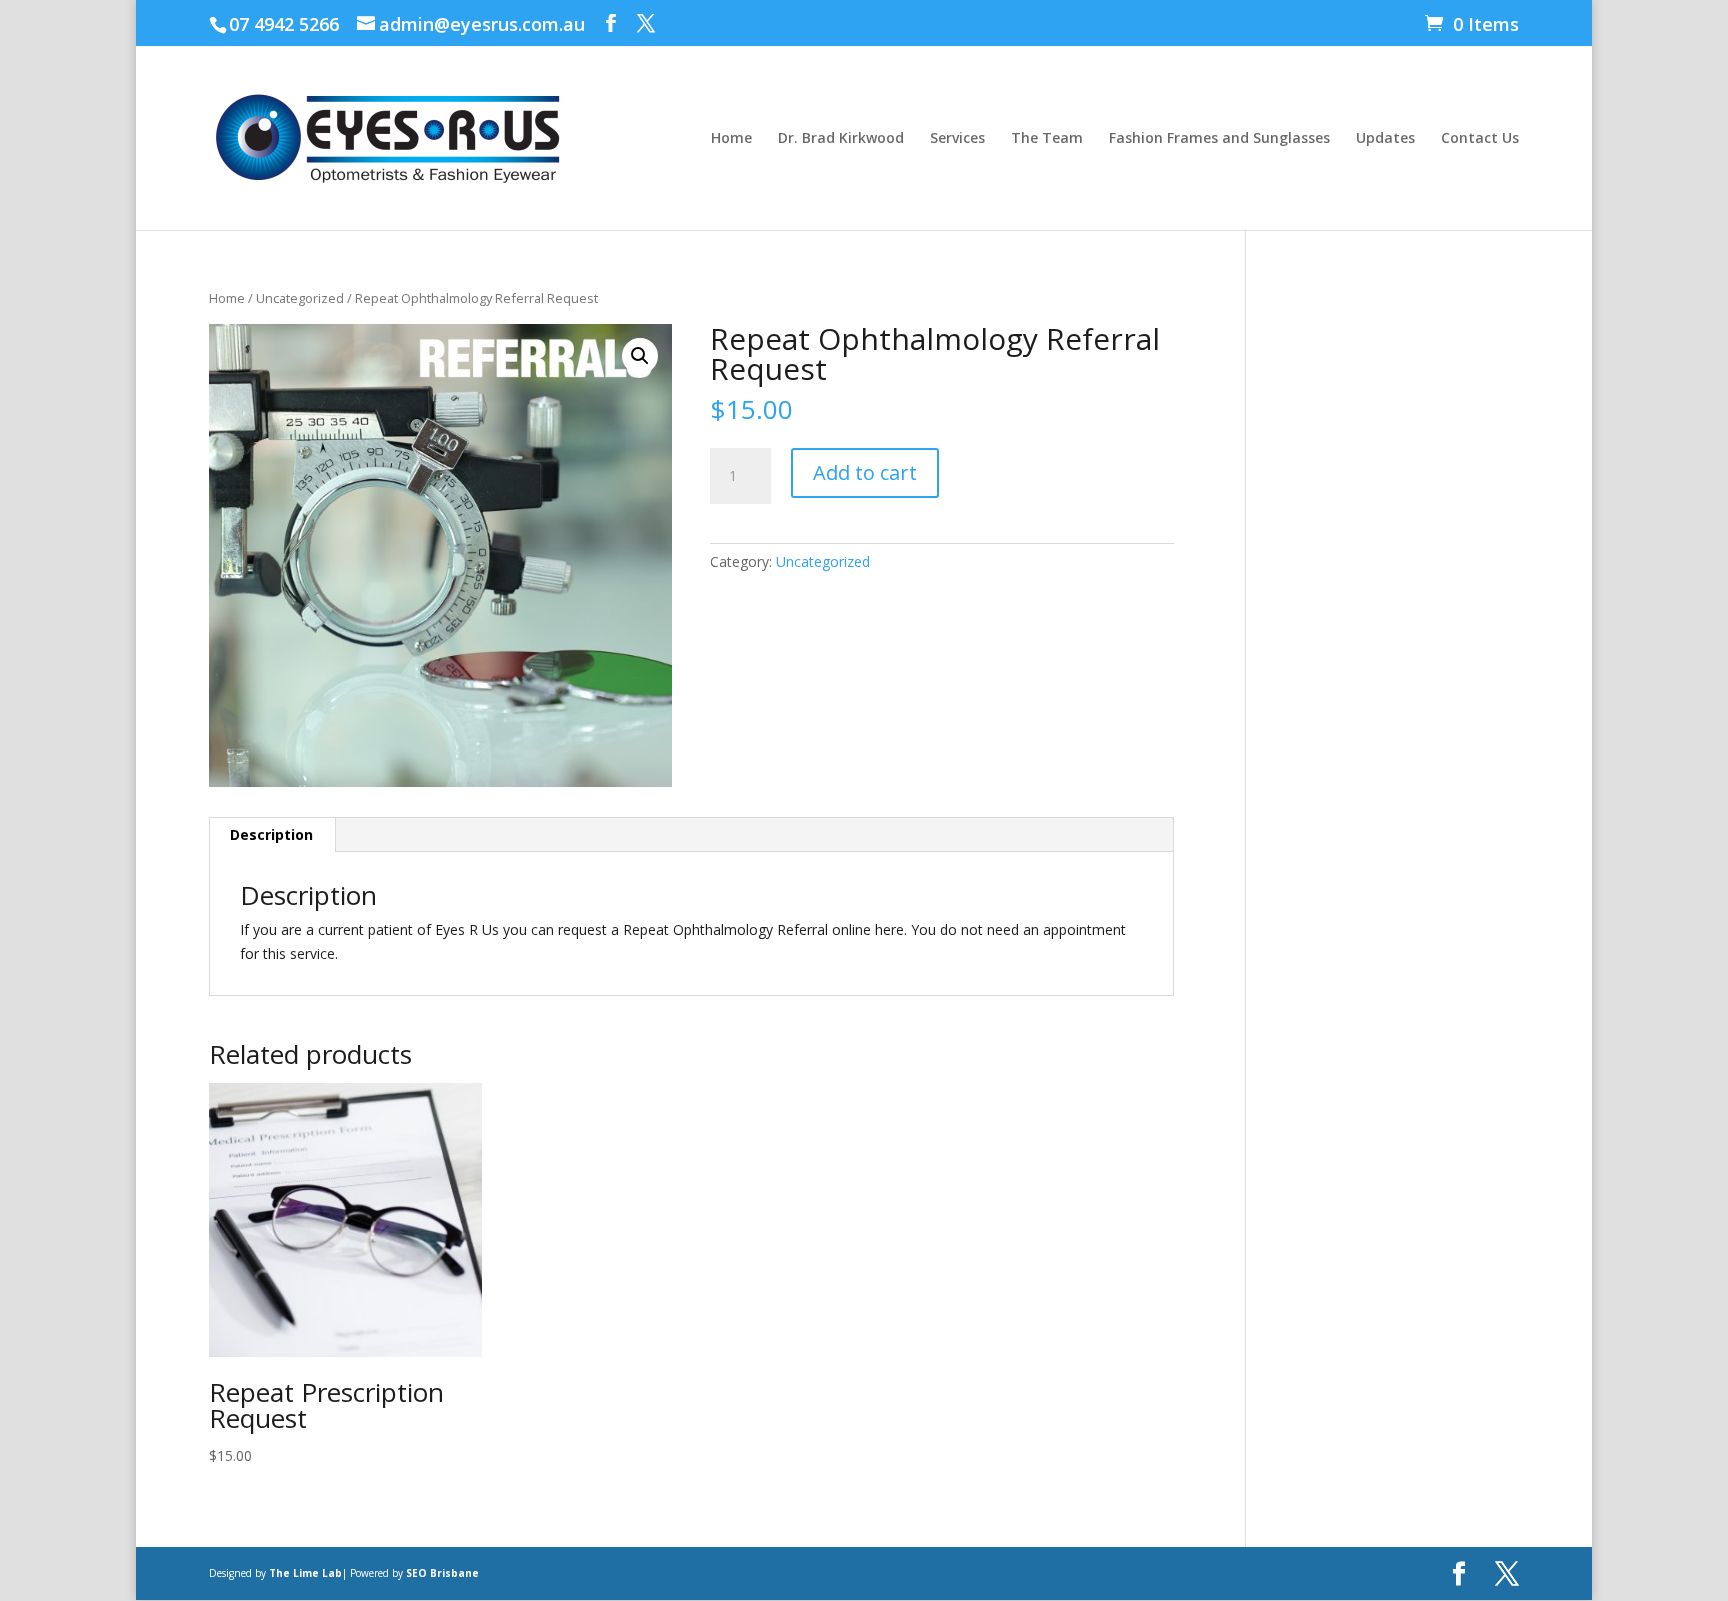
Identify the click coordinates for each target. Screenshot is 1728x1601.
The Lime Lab (305, 1573)
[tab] (272, 835)
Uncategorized (300, 298)
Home (731, 139)
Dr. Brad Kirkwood (841, 139)
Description (271, 834)
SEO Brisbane (442, 1573)
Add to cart (865, 472)
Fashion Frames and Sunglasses (1219, 139)
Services (957, 139)
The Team (1047, 139)
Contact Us (1480, 139)
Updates (1385, 139)
